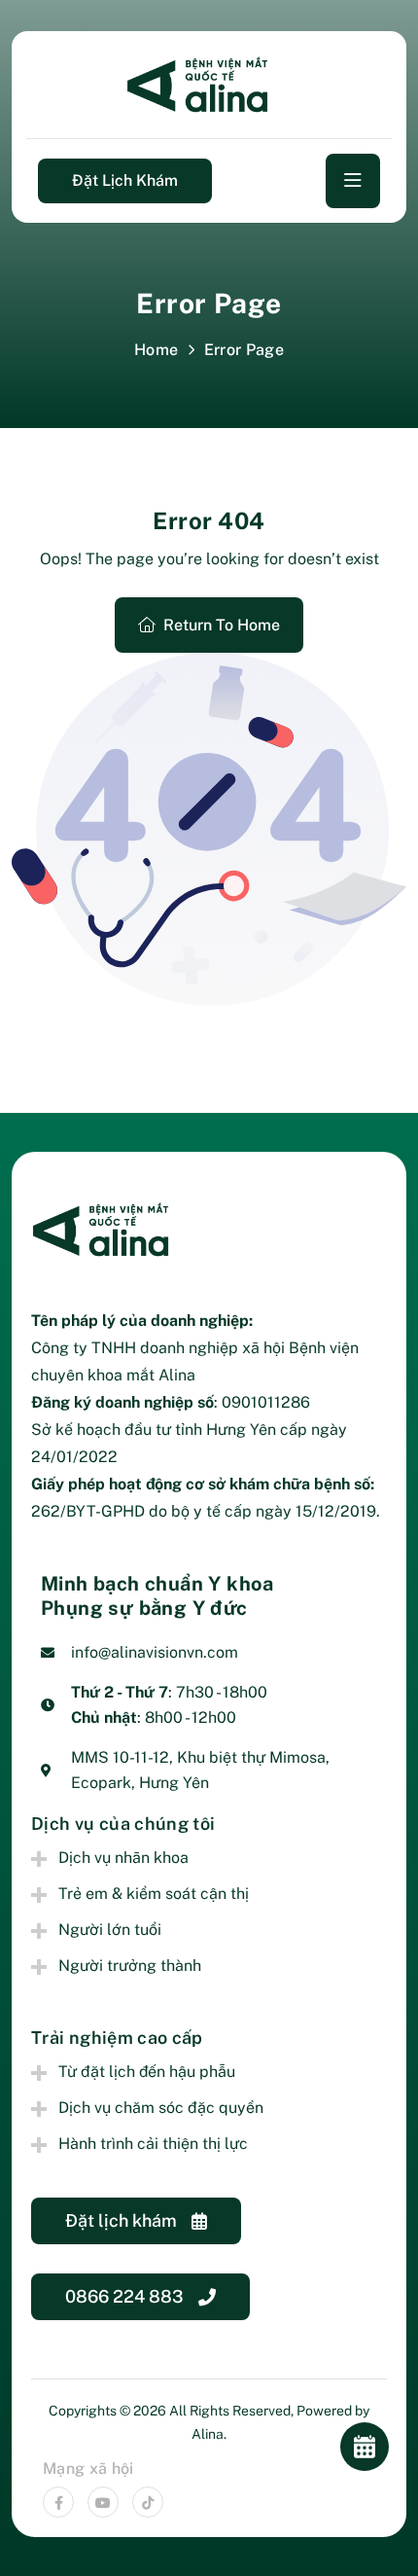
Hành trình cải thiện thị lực (153, 2144)
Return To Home (222, 625)
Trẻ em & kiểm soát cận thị (154, 1894)
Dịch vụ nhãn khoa (123, 1858)
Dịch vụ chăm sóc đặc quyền (161, 2108)
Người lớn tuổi (110, 1930)
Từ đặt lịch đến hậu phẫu (147, 2072)
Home (156, 350)
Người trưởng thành (130, 1966)
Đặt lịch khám (125, 180)
